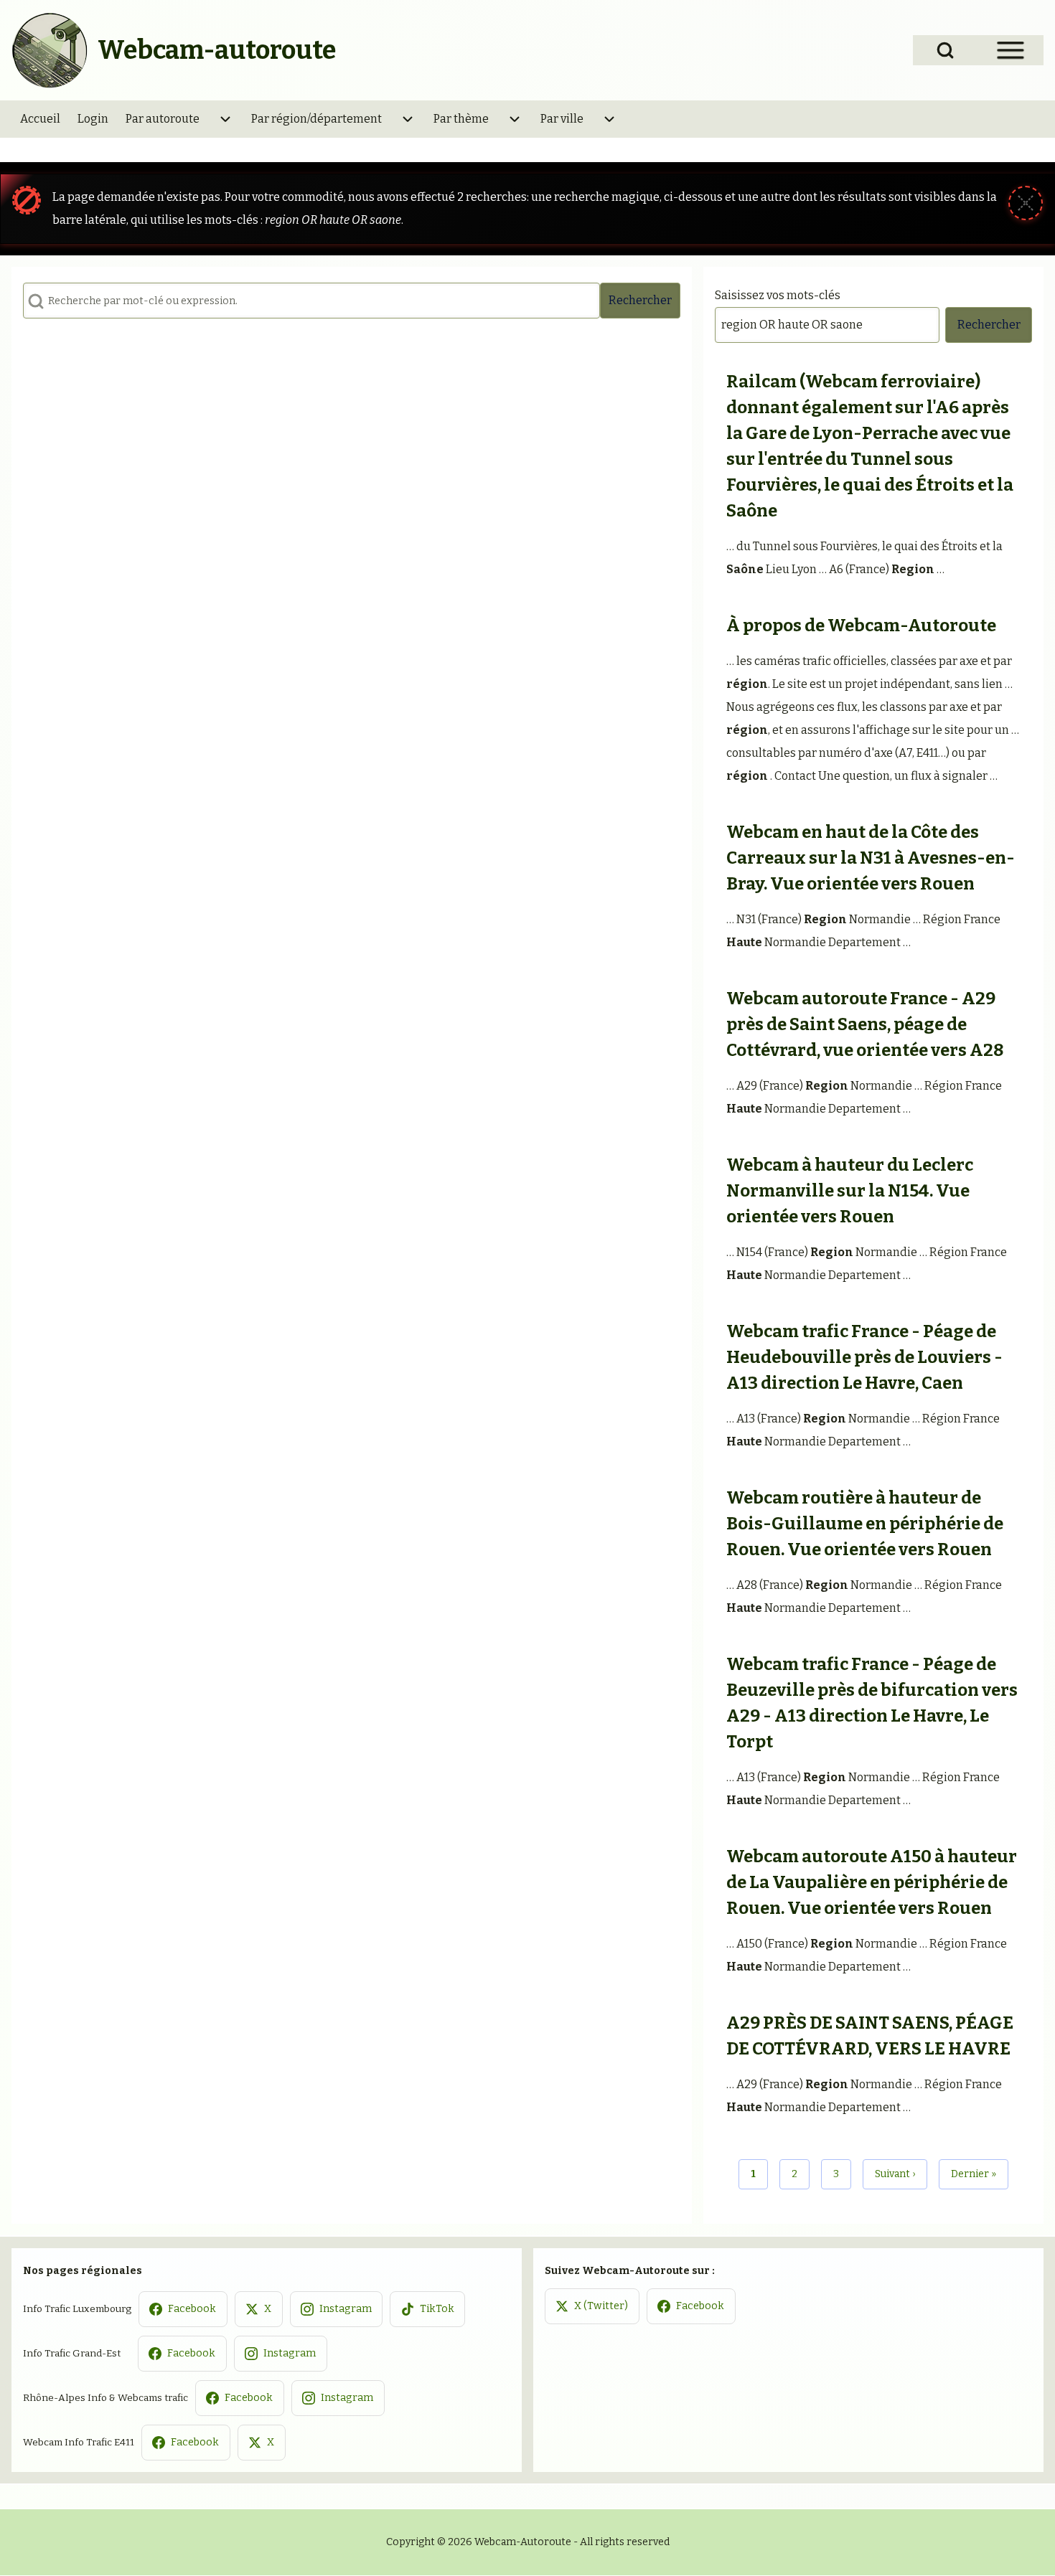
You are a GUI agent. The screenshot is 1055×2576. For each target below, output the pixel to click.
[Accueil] (50, 50)
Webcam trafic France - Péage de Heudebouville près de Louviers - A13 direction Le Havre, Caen (864, 1357)
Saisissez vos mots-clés (778, 295)
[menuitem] (40, 119)
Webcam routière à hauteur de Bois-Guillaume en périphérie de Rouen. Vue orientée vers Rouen (865, 1524)
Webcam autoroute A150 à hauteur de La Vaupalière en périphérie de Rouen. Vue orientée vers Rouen (872, 1882)
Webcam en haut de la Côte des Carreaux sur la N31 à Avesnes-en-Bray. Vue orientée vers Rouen (871, 858)
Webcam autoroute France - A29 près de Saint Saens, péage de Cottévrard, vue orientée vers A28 (865, 1024)
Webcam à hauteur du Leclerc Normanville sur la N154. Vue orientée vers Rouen (850, 1191)
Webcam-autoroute (217, 50)
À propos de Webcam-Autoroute (861, 626)
